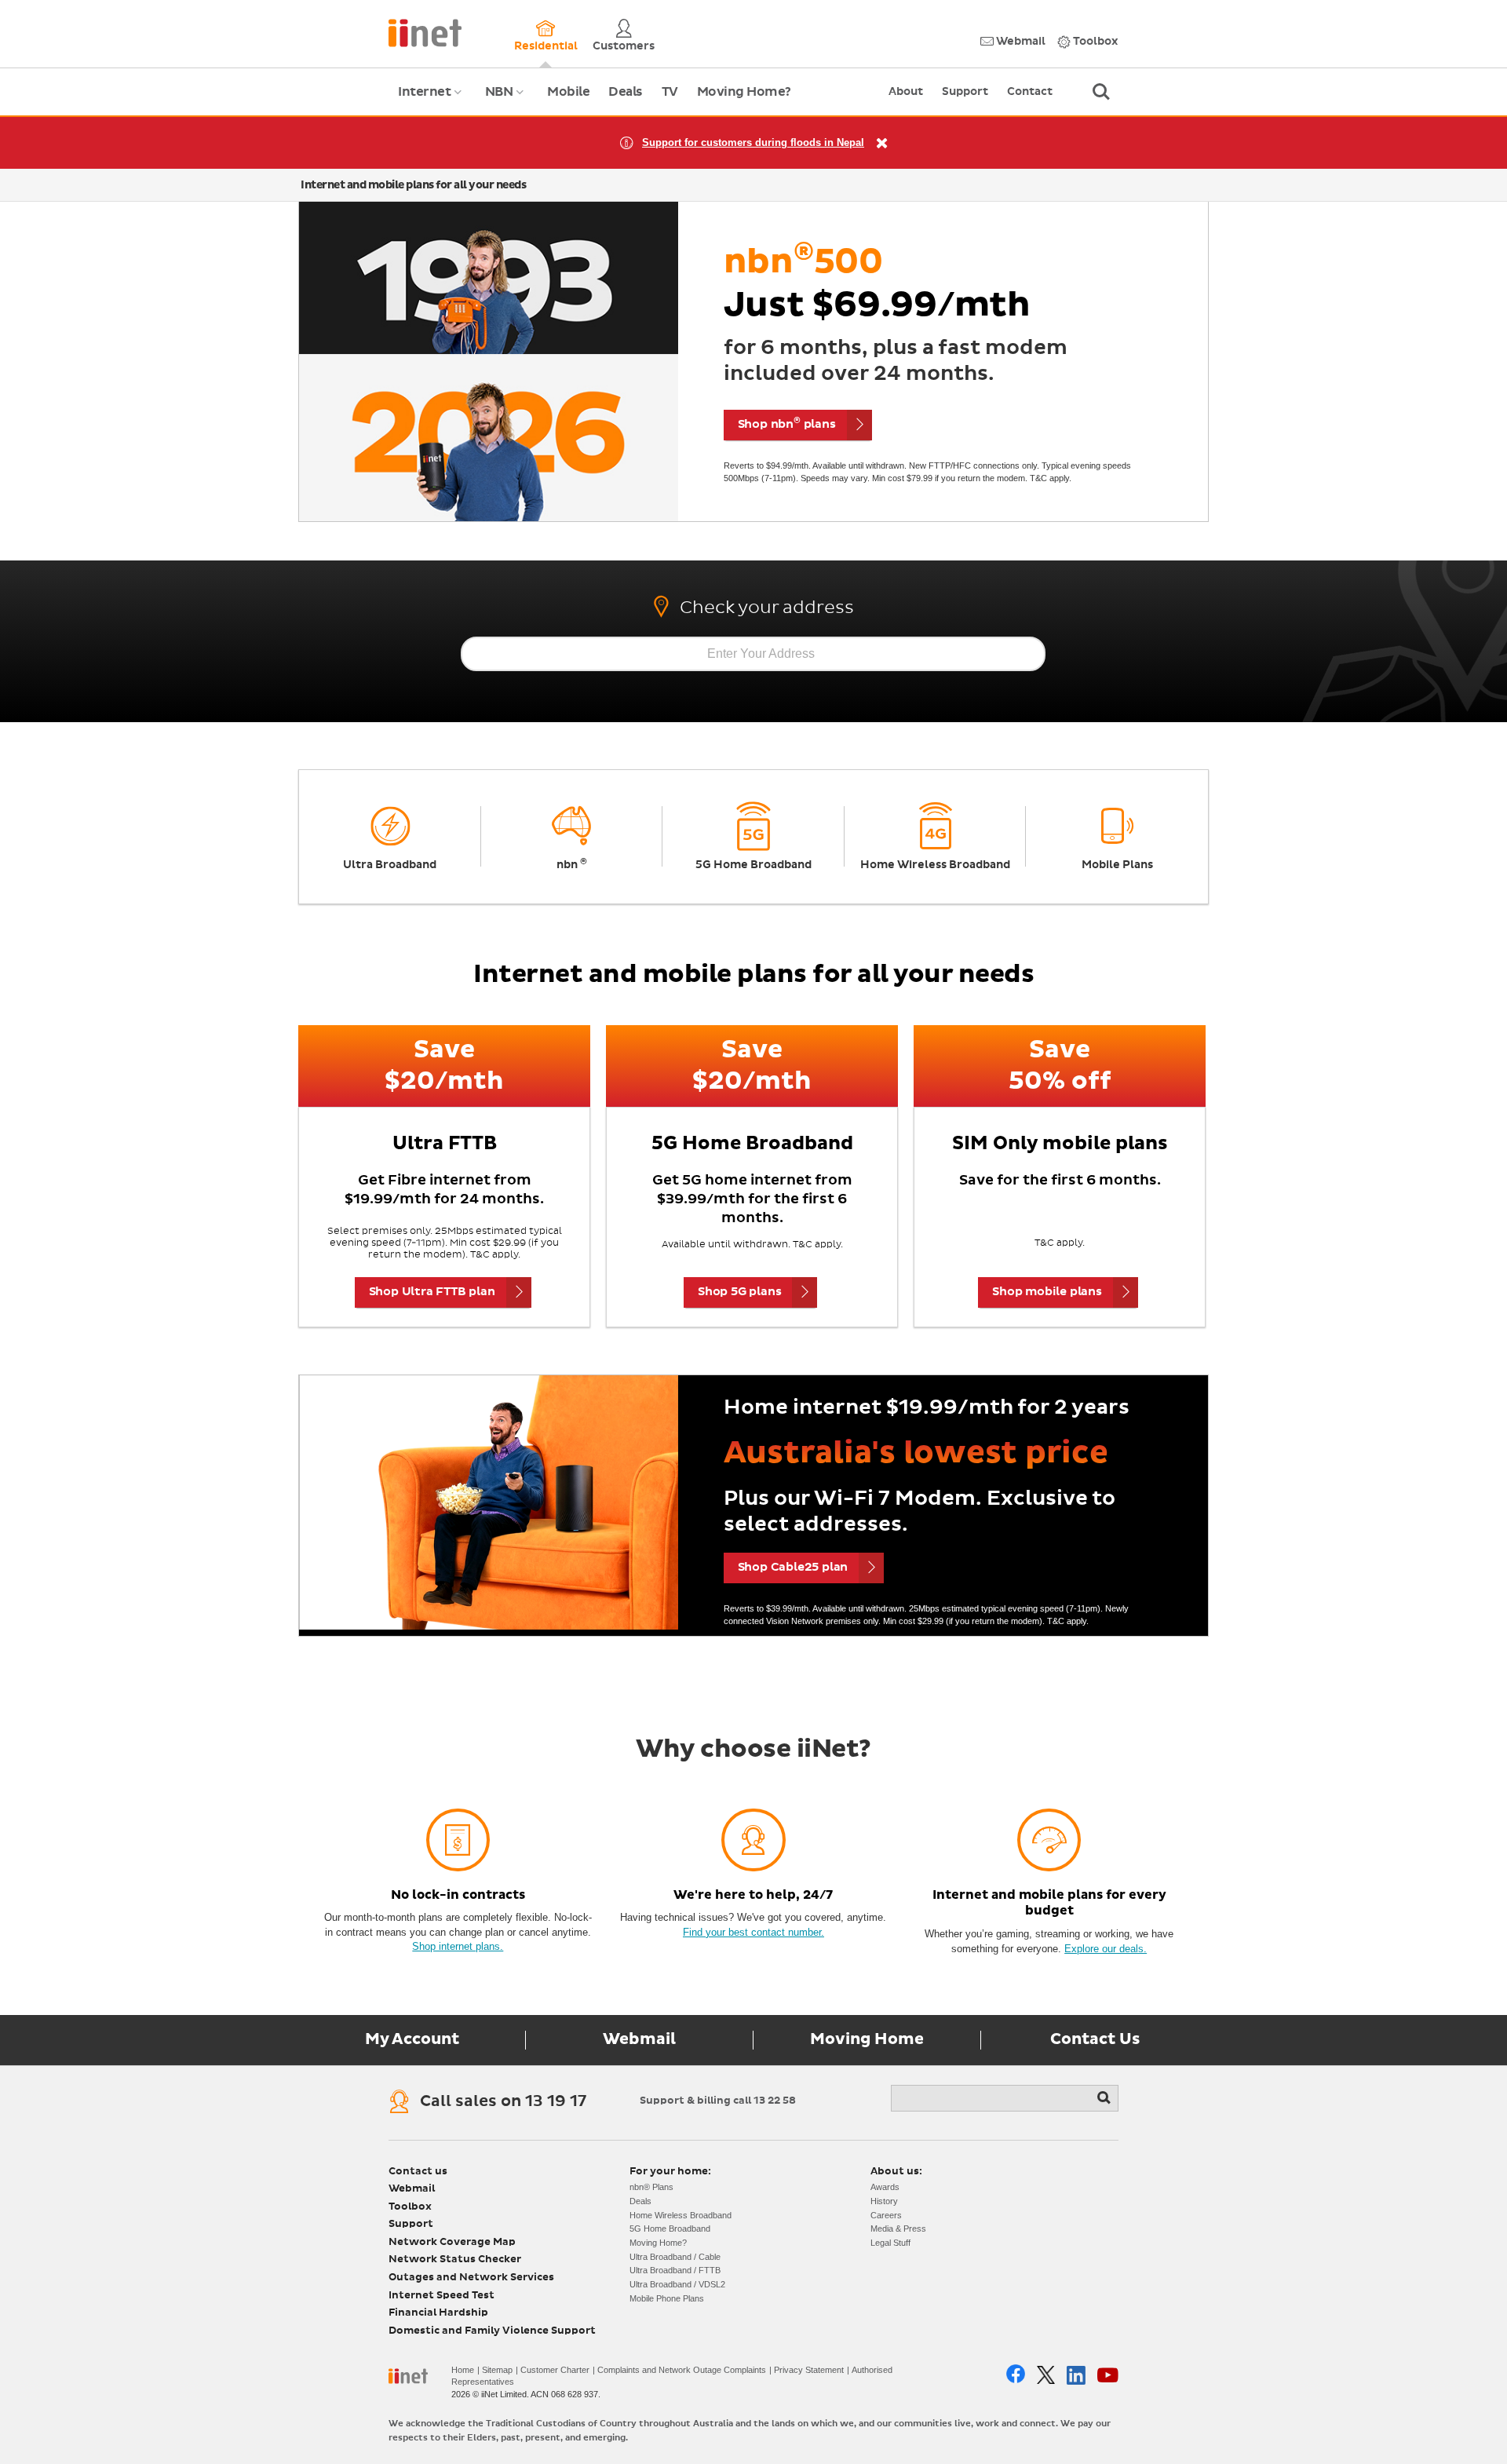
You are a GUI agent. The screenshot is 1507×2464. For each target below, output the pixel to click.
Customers (624, 46)
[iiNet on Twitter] (1046, 2375)
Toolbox (1095, 42)
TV (670, 92)
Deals (626, 92)
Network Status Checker (455, 2260)
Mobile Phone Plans (667, 2298)
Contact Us (1095, 2040)
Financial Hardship (438, 2313)
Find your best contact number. (753, 1932)
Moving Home (867, 2040)
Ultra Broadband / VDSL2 (677, 2284)
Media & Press (898, 2229)
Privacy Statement (809, 2370)
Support (965, 92)
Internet (432, 100)
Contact (1030, 92)
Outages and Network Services (471, 2278)
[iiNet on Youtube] (1108, 2375)
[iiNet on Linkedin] (1076, 2375)
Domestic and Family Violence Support (492, 2331)
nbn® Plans (651, 2187)
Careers (886, 2215)
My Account (412, 2040)
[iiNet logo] (425, 32)
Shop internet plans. (458, 1946)
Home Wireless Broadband (681, 2215)
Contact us (418, 2172)
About (906, 92)
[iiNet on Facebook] (1016, 2375)
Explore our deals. (1106, 1949)
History (884, 2201)
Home (463, 2370)
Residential (546, 46)
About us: (896, 2172)
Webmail (1020, 42)
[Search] (1105, 2098)
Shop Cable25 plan (793, 1567)
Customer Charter (555, 2370)
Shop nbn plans (787, 423)
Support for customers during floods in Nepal (753, 142)
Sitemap (497, 2370)
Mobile (568, 92)
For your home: (670, 2172)
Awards (885, 2187)
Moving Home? (744, 92)
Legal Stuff (890, 2243)
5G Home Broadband (670, 2229)
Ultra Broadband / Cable (675, 2257)
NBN (507, 100)
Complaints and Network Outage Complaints (682, 2370)
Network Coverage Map (452, 2242)
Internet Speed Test (442, 2296)
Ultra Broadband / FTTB (675, 2270)
